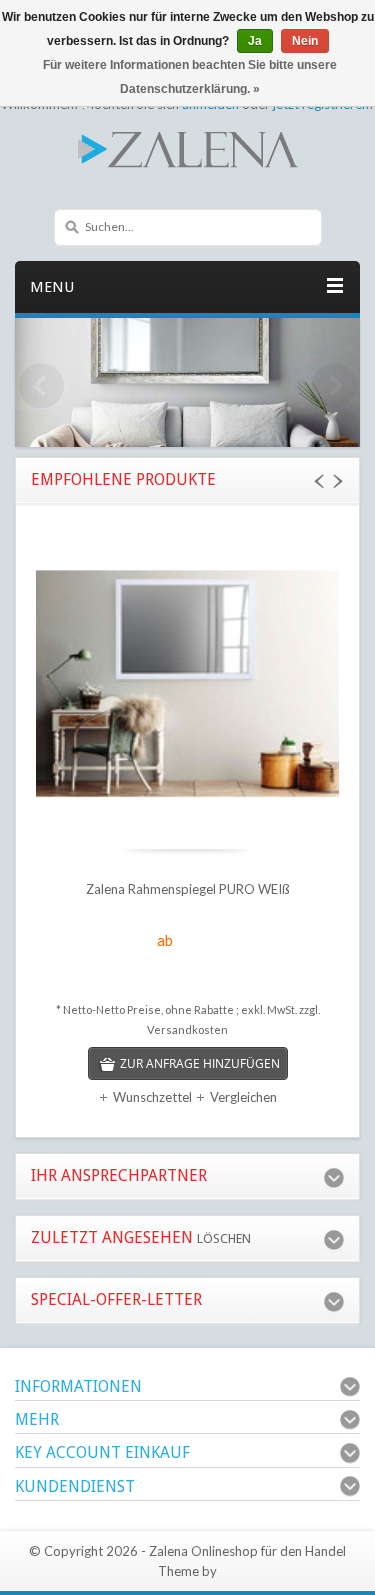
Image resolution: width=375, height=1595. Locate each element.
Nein (305, 41)
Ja (255, 41)
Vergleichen (243, 1097)
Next (335, 388)
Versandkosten (187, 1029)
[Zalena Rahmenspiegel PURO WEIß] (187, 686)
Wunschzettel (152, 1097)
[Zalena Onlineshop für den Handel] (187, 148)
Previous (40, 388)
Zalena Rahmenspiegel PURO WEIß (188, 889)
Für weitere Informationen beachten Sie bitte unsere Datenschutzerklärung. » (190, 77)
